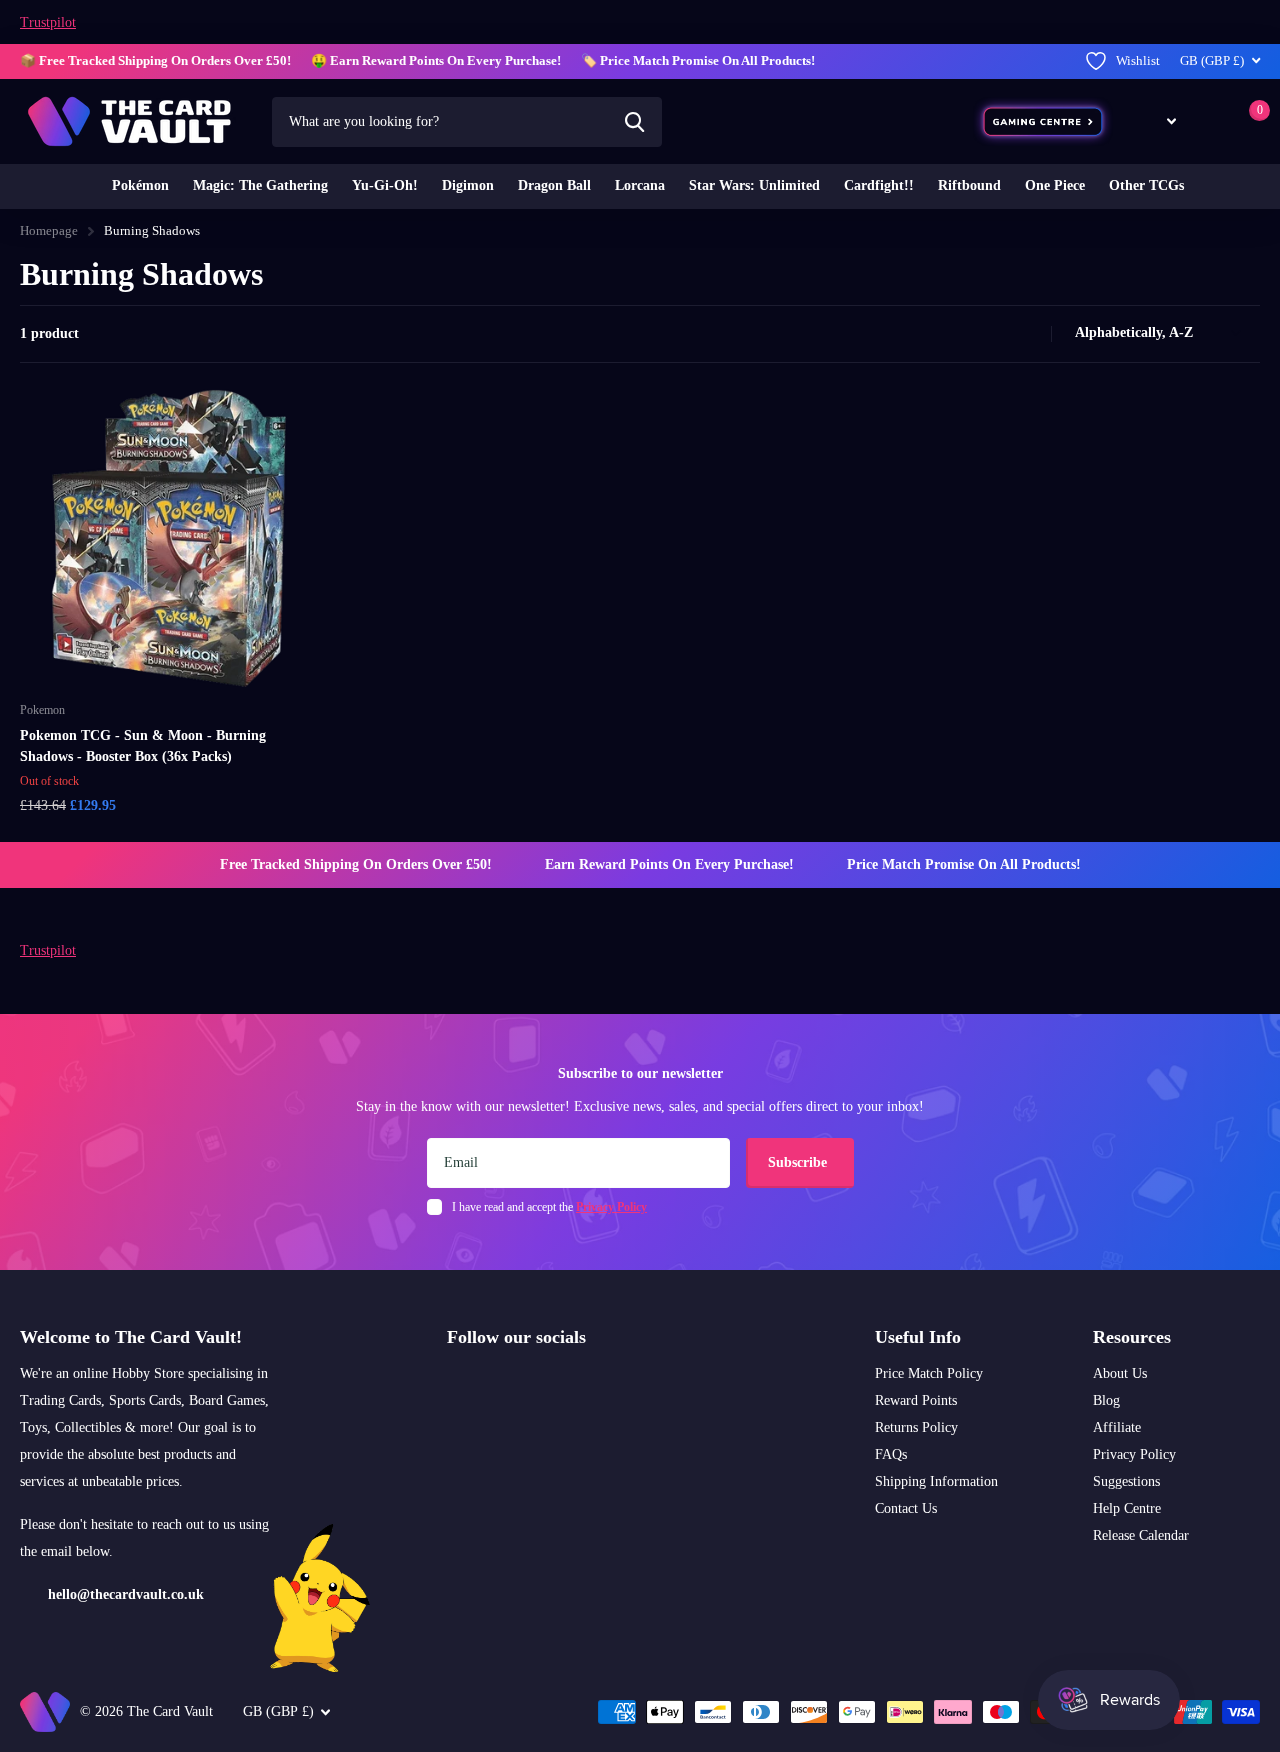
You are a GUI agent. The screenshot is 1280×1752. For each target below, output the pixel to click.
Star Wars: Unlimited (754, 185)
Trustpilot (48, 22)
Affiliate (1117, 1427)
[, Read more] (1157, 121)
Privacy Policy (1134, 1454)
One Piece (1055, 185)
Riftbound (969, 185)
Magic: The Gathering (260, 185)
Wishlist (1138, 60)
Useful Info (918, 1337)
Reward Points (916, 1400)
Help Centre (1127, 1508)
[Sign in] (1209, 121)
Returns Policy (916, 1427)
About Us (1120, 1373)
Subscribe (799, 1162)
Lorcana (640, 185)
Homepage (49, 230)
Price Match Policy (929, 1373)
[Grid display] (1008, 334)
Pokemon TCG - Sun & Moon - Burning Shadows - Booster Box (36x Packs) (143, 746)
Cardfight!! (879, 185)
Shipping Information (936, 1481)
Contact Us (906, 1508)
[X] (496, 1385)
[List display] (1030, 334)
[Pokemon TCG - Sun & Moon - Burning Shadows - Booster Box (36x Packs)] (169, 538)
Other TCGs (1146, 185)
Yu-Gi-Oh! (385, 185)
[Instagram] (454, 1385)
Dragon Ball (554, 185)
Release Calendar (1141, 1535)
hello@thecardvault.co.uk (126, 1594)
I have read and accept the (549, 1207)
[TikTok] (539, 1385)
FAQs (891, 1454)
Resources (1132, 1337)
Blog (1106, 1400)
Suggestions (1126, 1481)
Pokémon (140, 185)
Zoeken (634, 122)
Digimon (468, 185)
